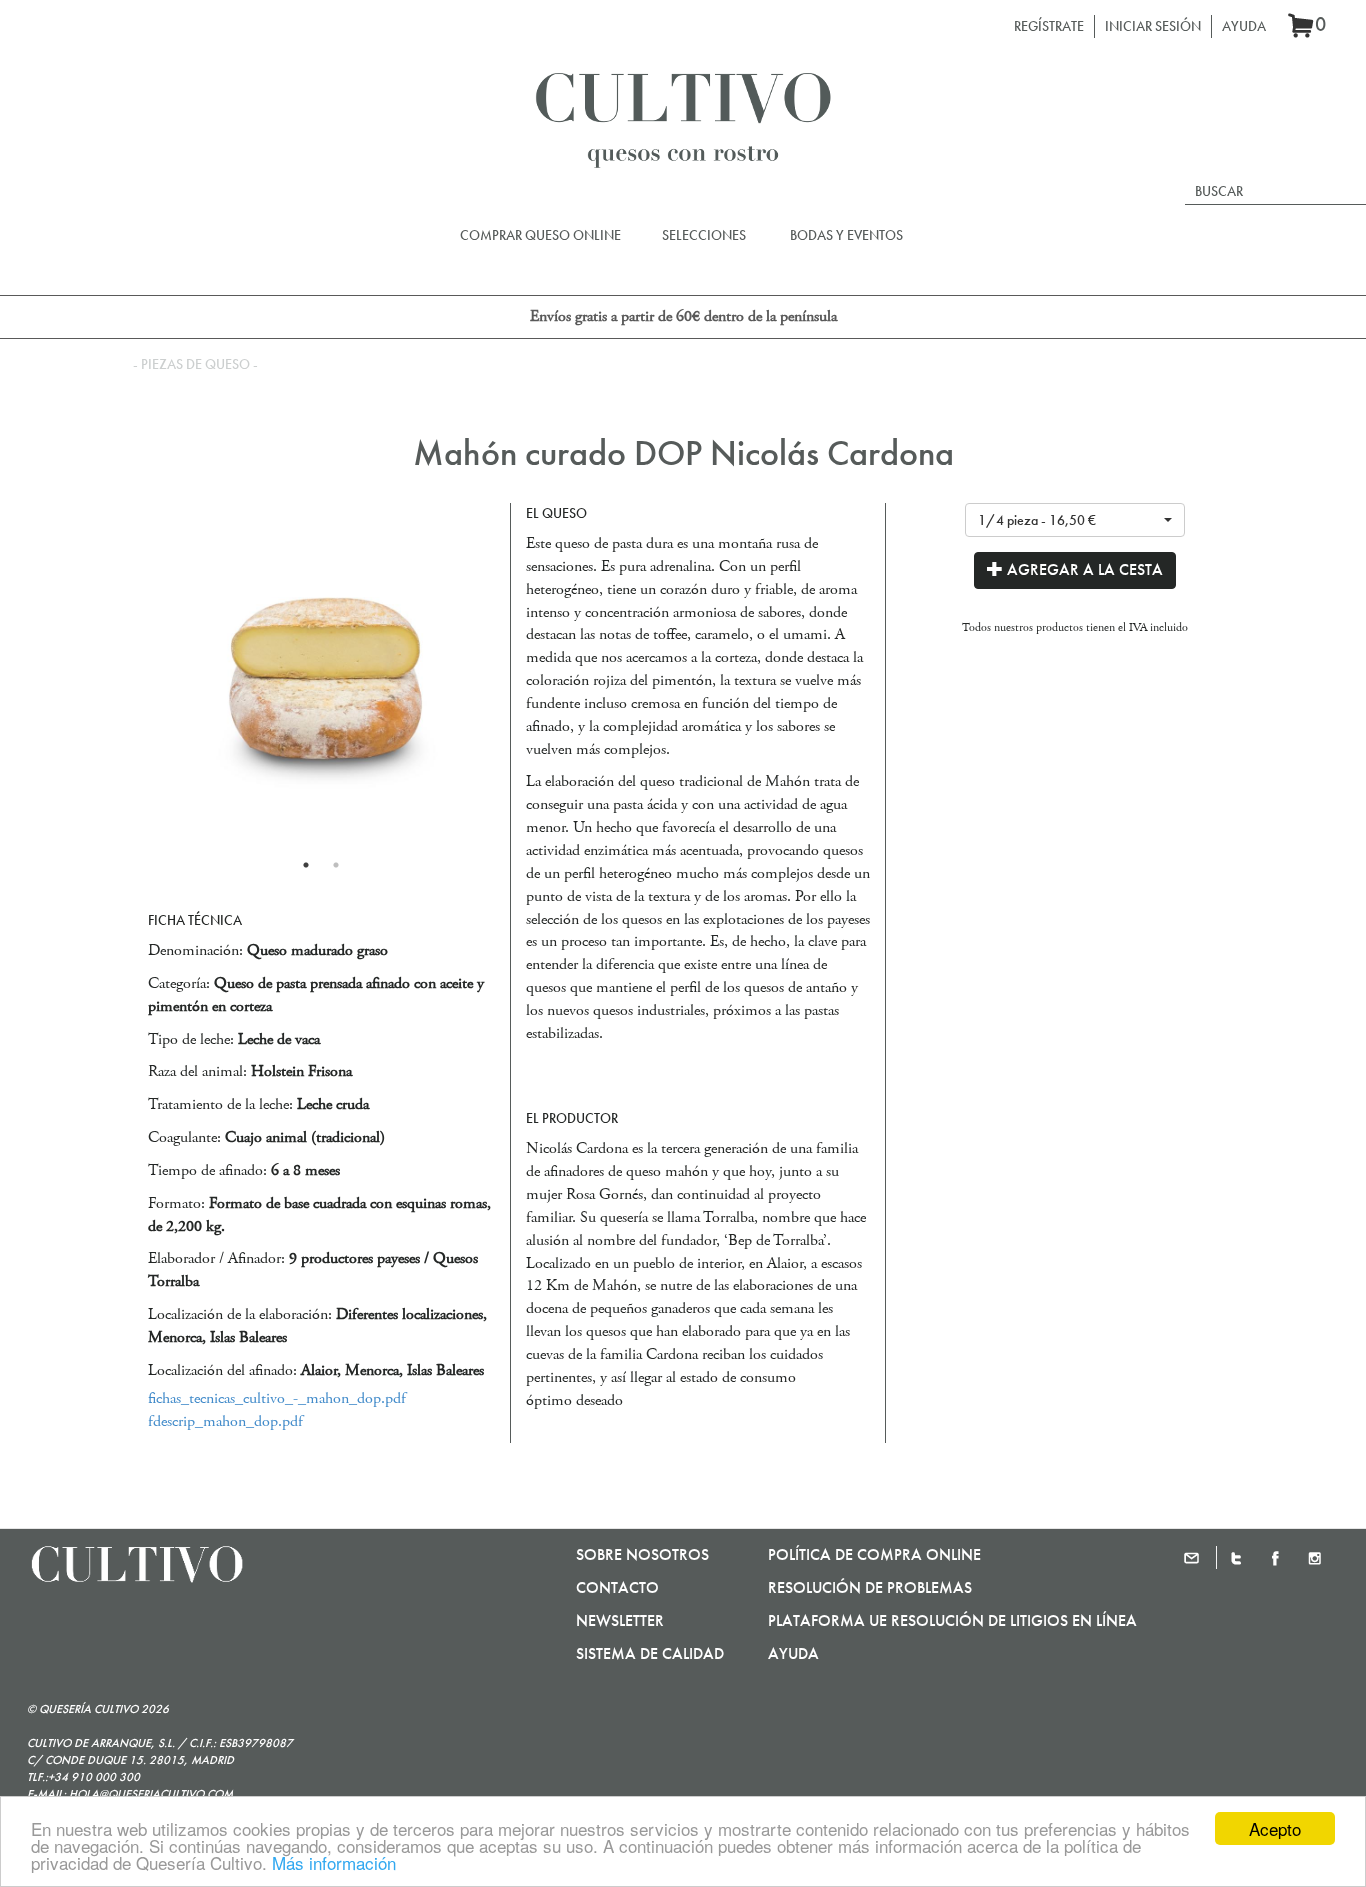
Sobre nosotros (642, 1554)
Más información (334, 1862)
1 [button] (306, 865)
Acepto (1275, 1828)
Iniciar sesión (1153, 26)
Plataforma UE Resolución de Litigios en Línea (952, 1620)
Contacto (617, 1587)
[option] (321, 676)
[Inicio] (683, 113)
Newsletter (620, 1620)
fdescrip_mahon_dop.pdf (225, 1421)
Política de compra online (874, 1554)
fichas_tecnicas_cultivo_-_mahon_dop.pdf (277, 1398)
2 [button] (336, 865)
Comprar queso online (540, 235)
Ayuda (1244, 26)
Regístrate (1049, 26)
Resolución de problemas (870, 1587)
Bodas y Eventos (846, 235)
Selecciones (704, 235)
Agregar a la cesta (1083, 569)
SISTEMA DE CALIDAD (650, 1653)
